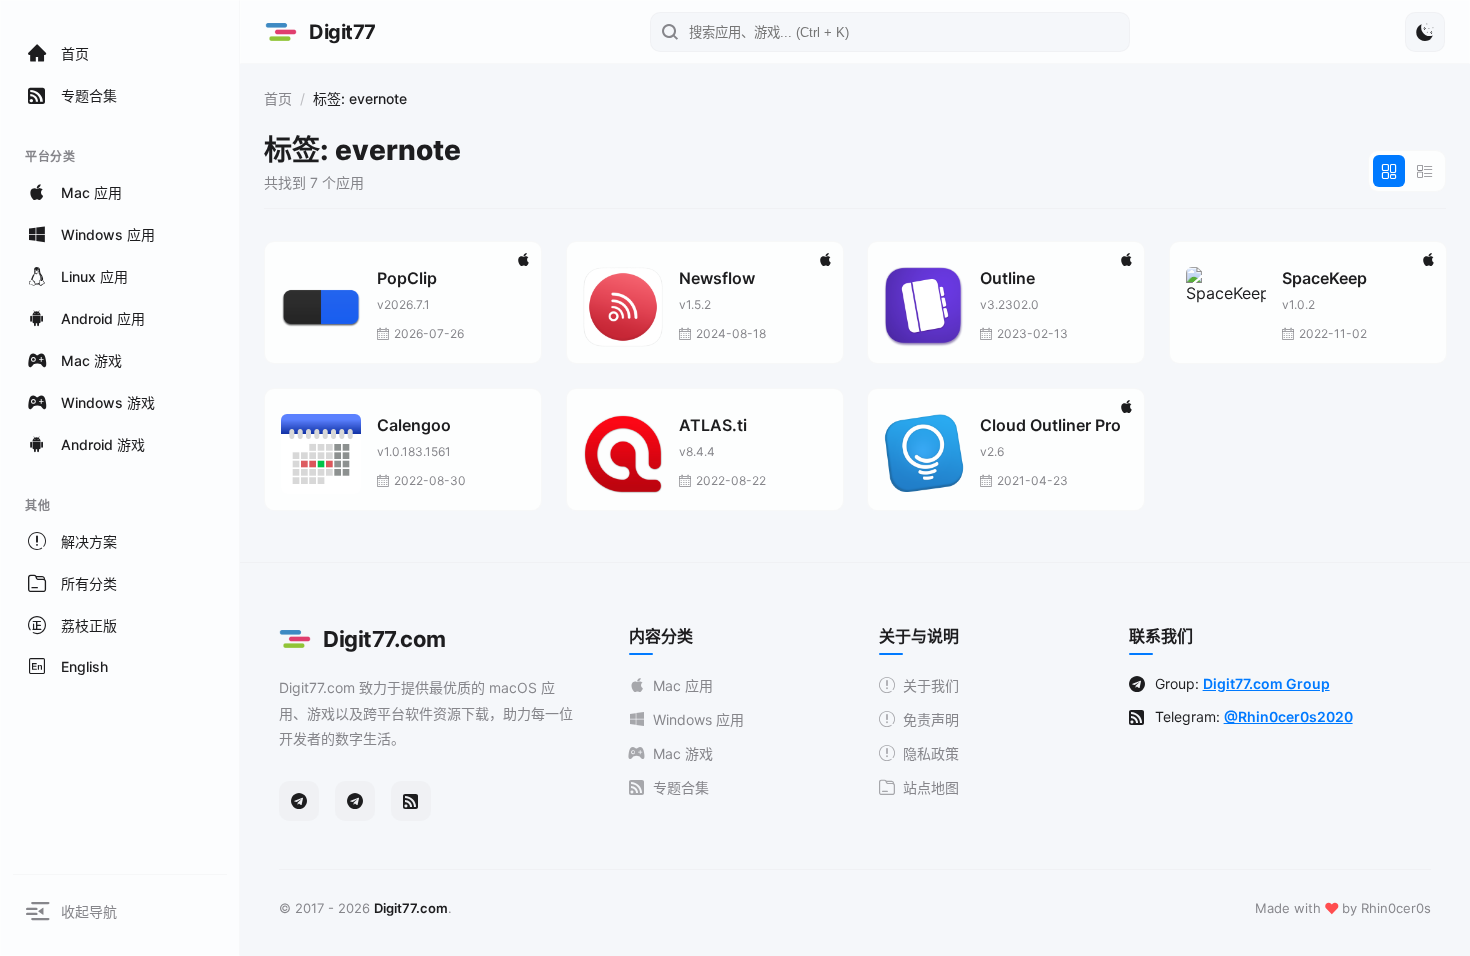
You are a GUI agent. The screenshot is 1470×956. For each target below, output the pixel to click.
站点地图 (931, 787)
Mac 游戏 (683, 753)
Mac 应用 (683, 685)
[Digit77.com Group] (355, 801)
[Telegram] (299, 801)
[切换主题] (1425, 32)
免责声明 (931, 719)
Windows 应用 (698, 719)
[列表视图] (1425, 171)
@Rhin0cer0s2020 (1288, 716)
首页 (278, 98)
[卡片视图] (1389, 171)
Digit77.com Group (1266, 683)
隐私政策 (931, 753)
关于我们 (931, 685)
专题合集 (681, 787)
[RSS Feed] (411, 801)
